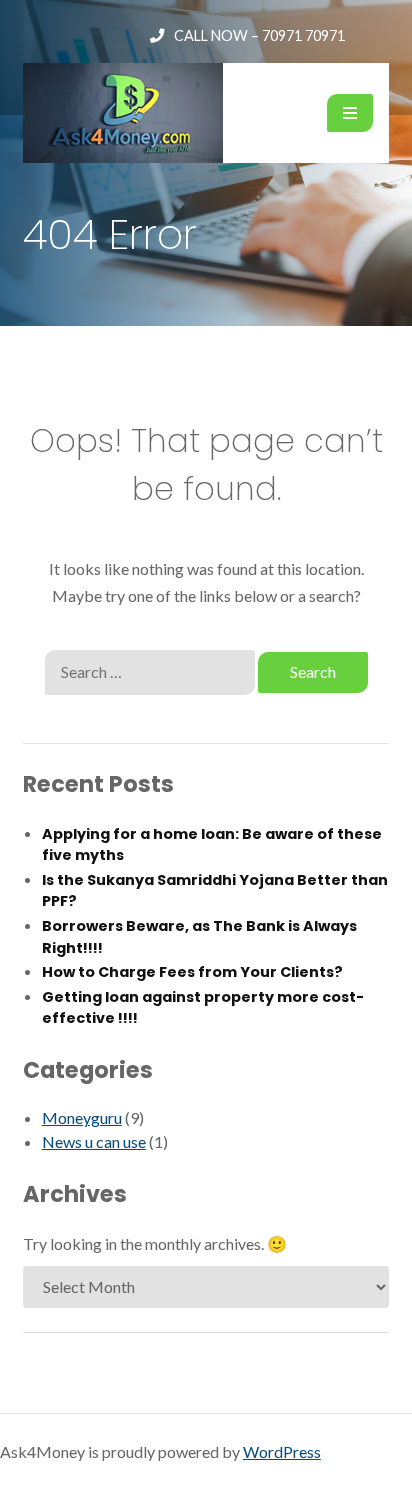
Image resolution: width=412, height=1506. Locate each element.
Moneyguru (82, 1117)
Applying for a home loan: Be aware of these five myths (212, 845)
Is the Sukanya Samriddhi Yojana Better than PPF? (215, 891)
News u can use (94, 1141)
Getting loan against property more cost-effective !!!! (203, 1008)
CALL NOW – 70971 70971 (259, 35)
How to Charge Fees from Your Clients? (192, 972)
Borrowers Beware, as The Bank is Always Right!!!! (199, 937)
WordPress (282, 1451)
